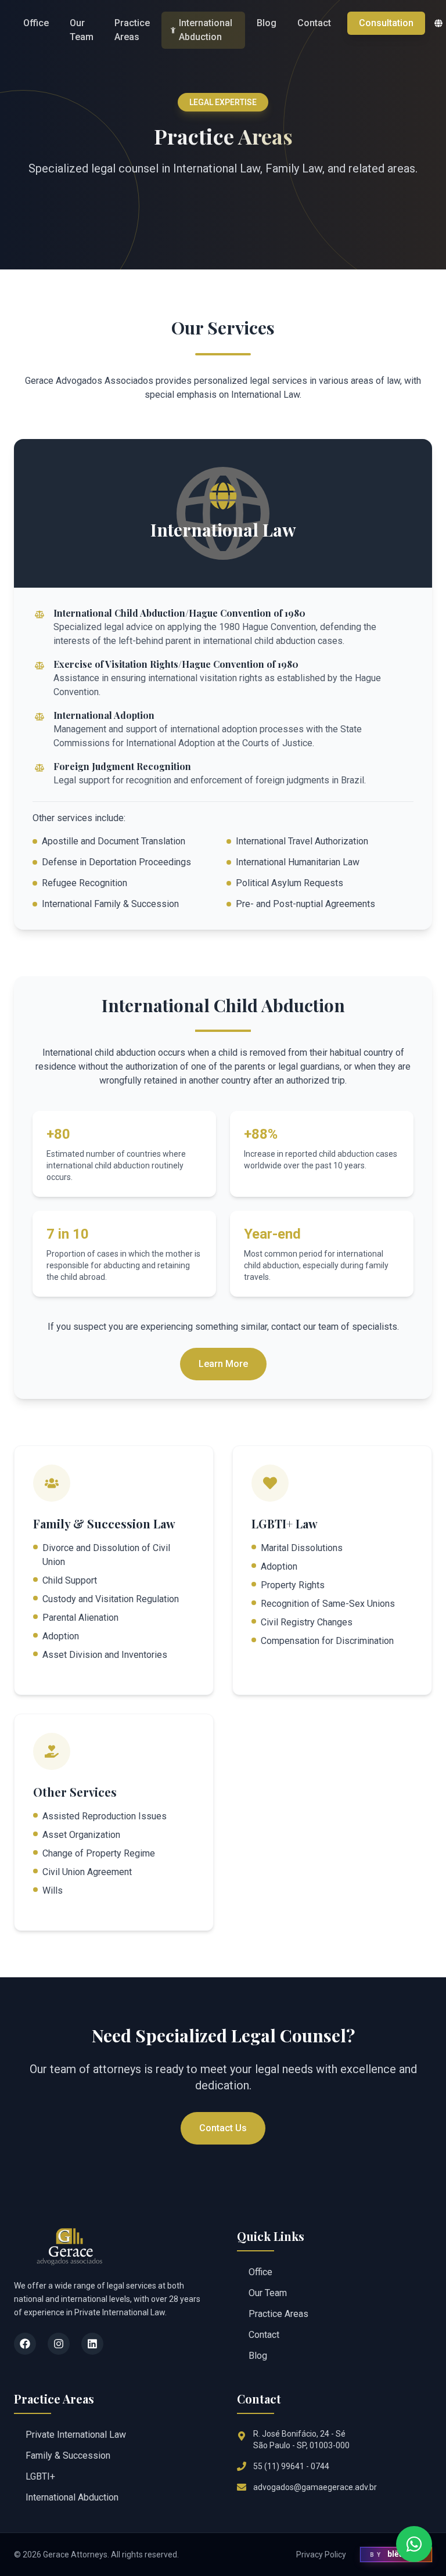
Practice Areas (132, 30)
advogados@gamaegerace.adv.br (315, 2487)
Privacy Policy (321, 2555)
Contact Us (223, 2128)
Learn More (223, 1364)
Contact (314, 23)
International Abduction (206, 30)
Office (36, 23)
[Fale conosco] (414, 2544)
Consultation (386, 23)
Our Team (82, 30)
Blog (267, 23)
